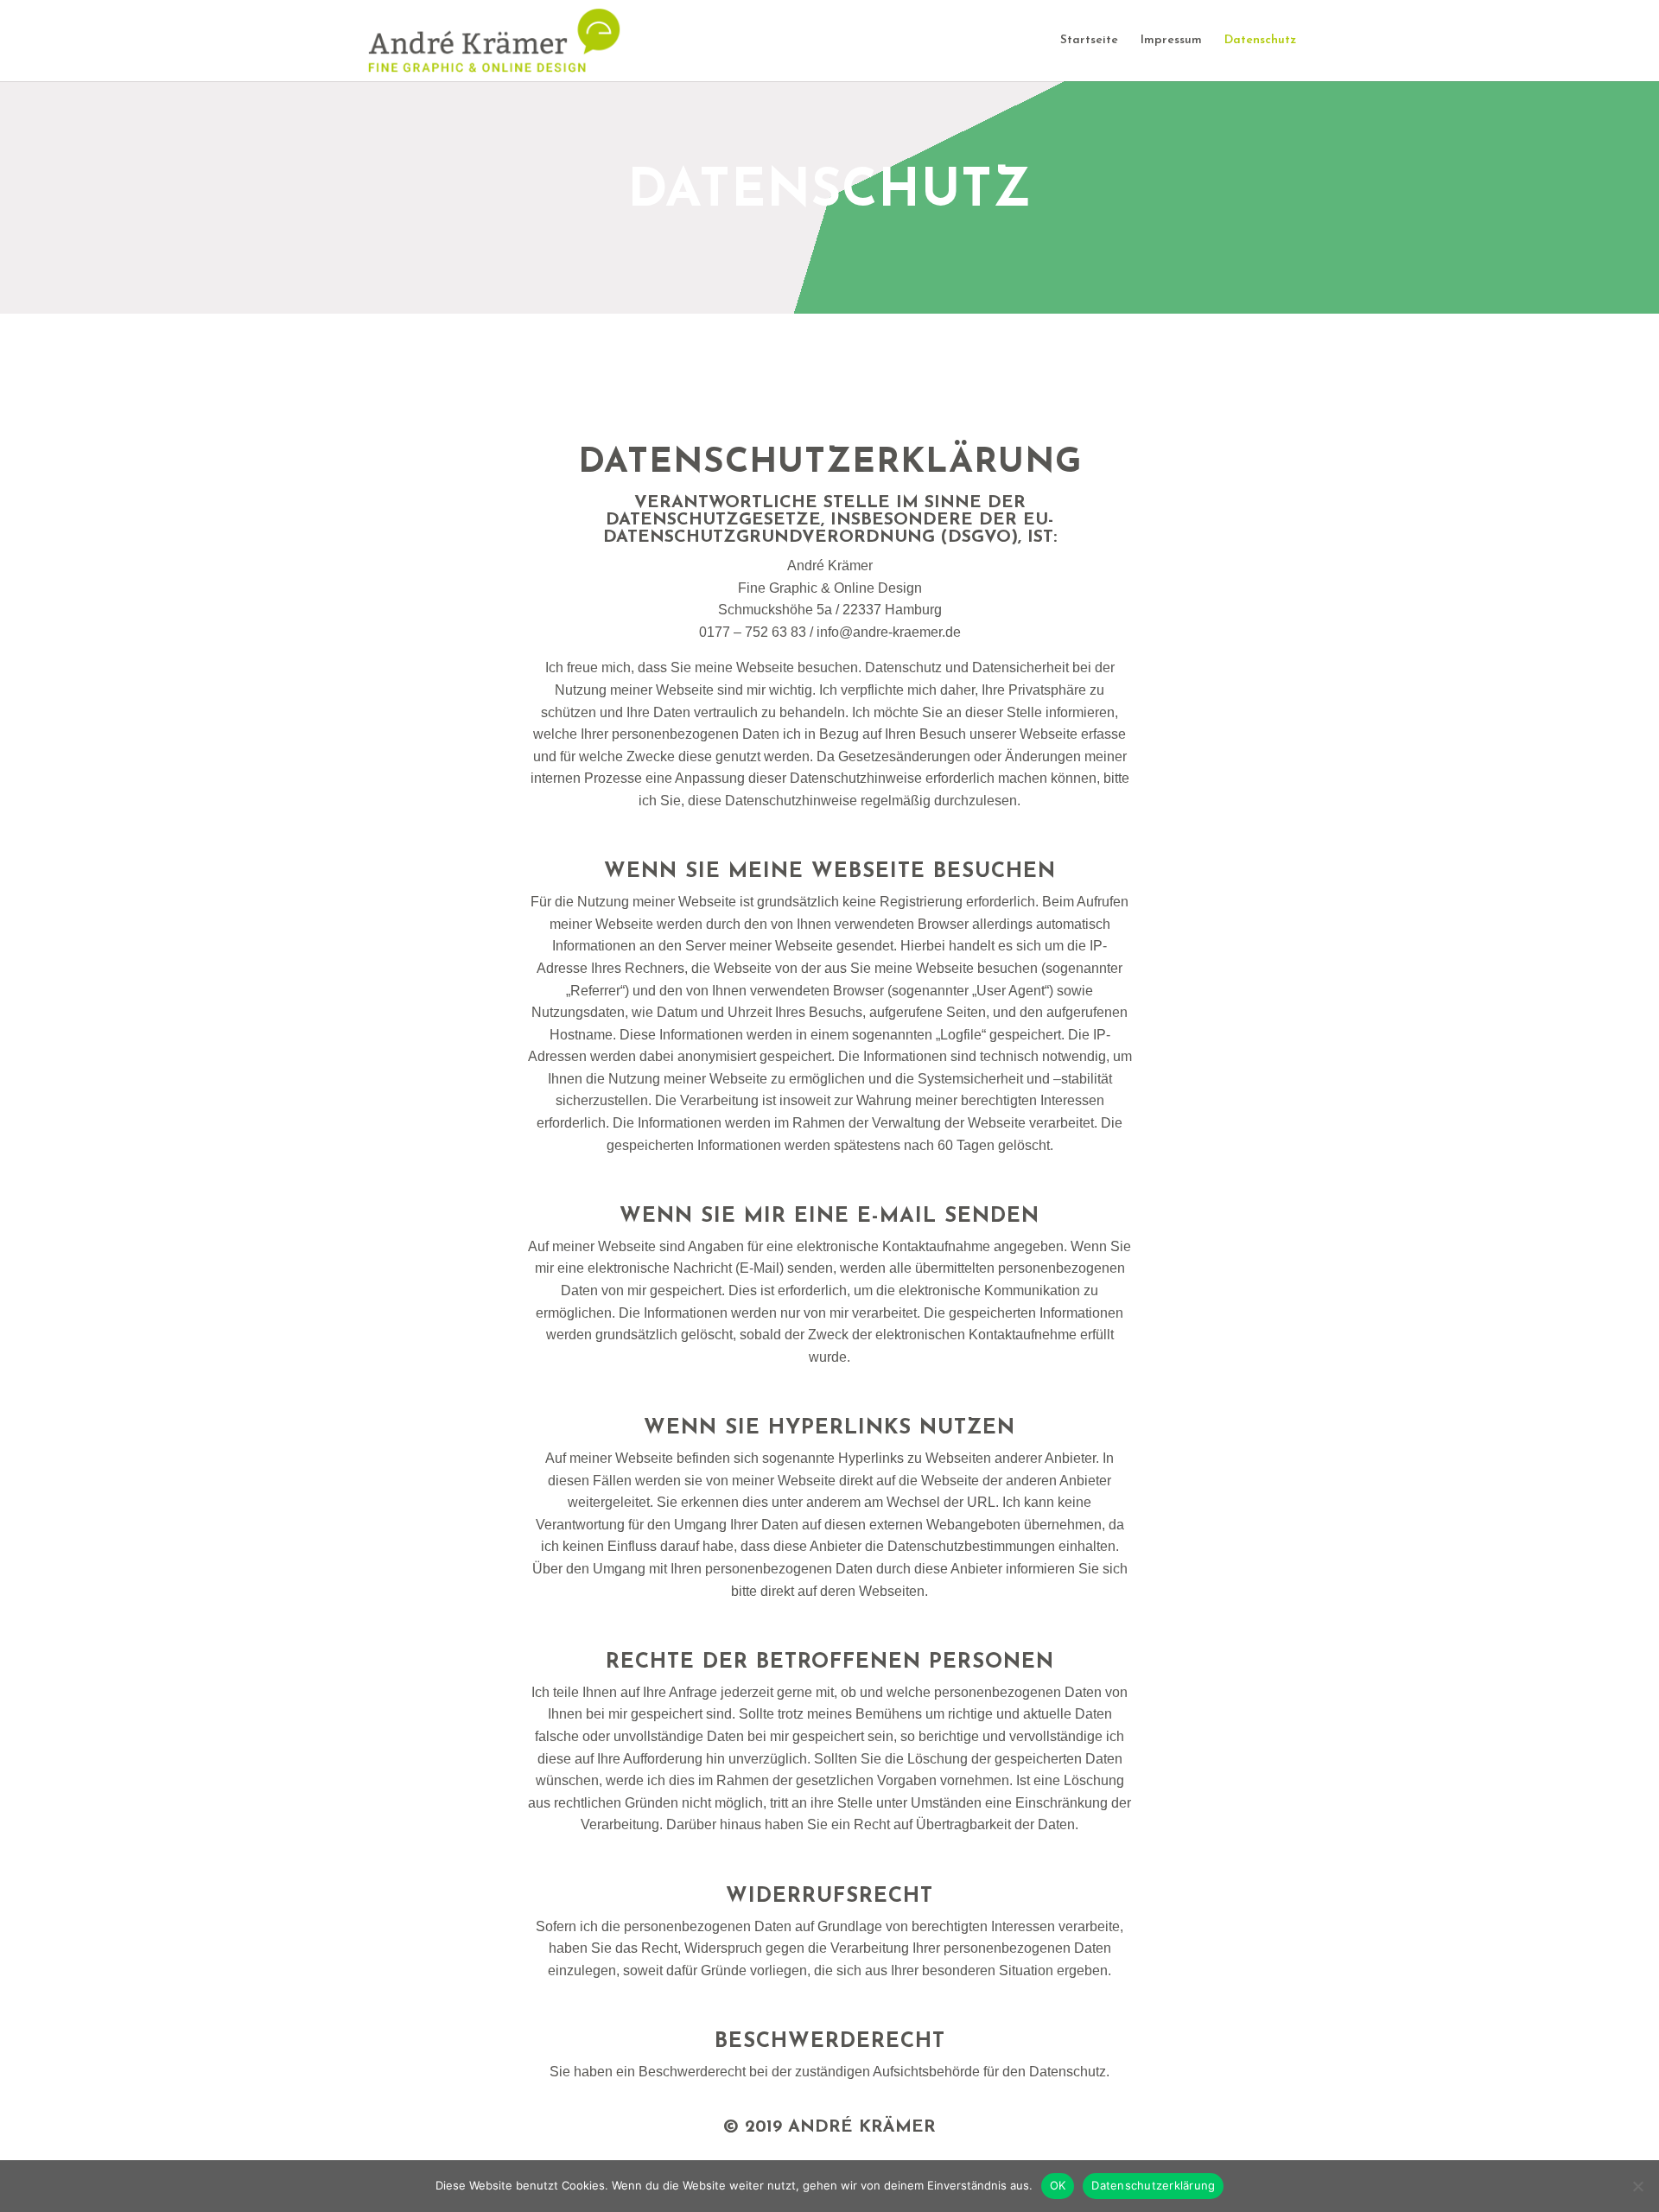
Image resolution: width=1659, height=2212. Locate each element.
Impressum (1171, 41)
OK (1058, 2185)
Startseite (1089, 41)
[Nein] (1637, 2186)
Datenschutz (1260, 41)
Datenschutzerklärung (1153, 2185)
